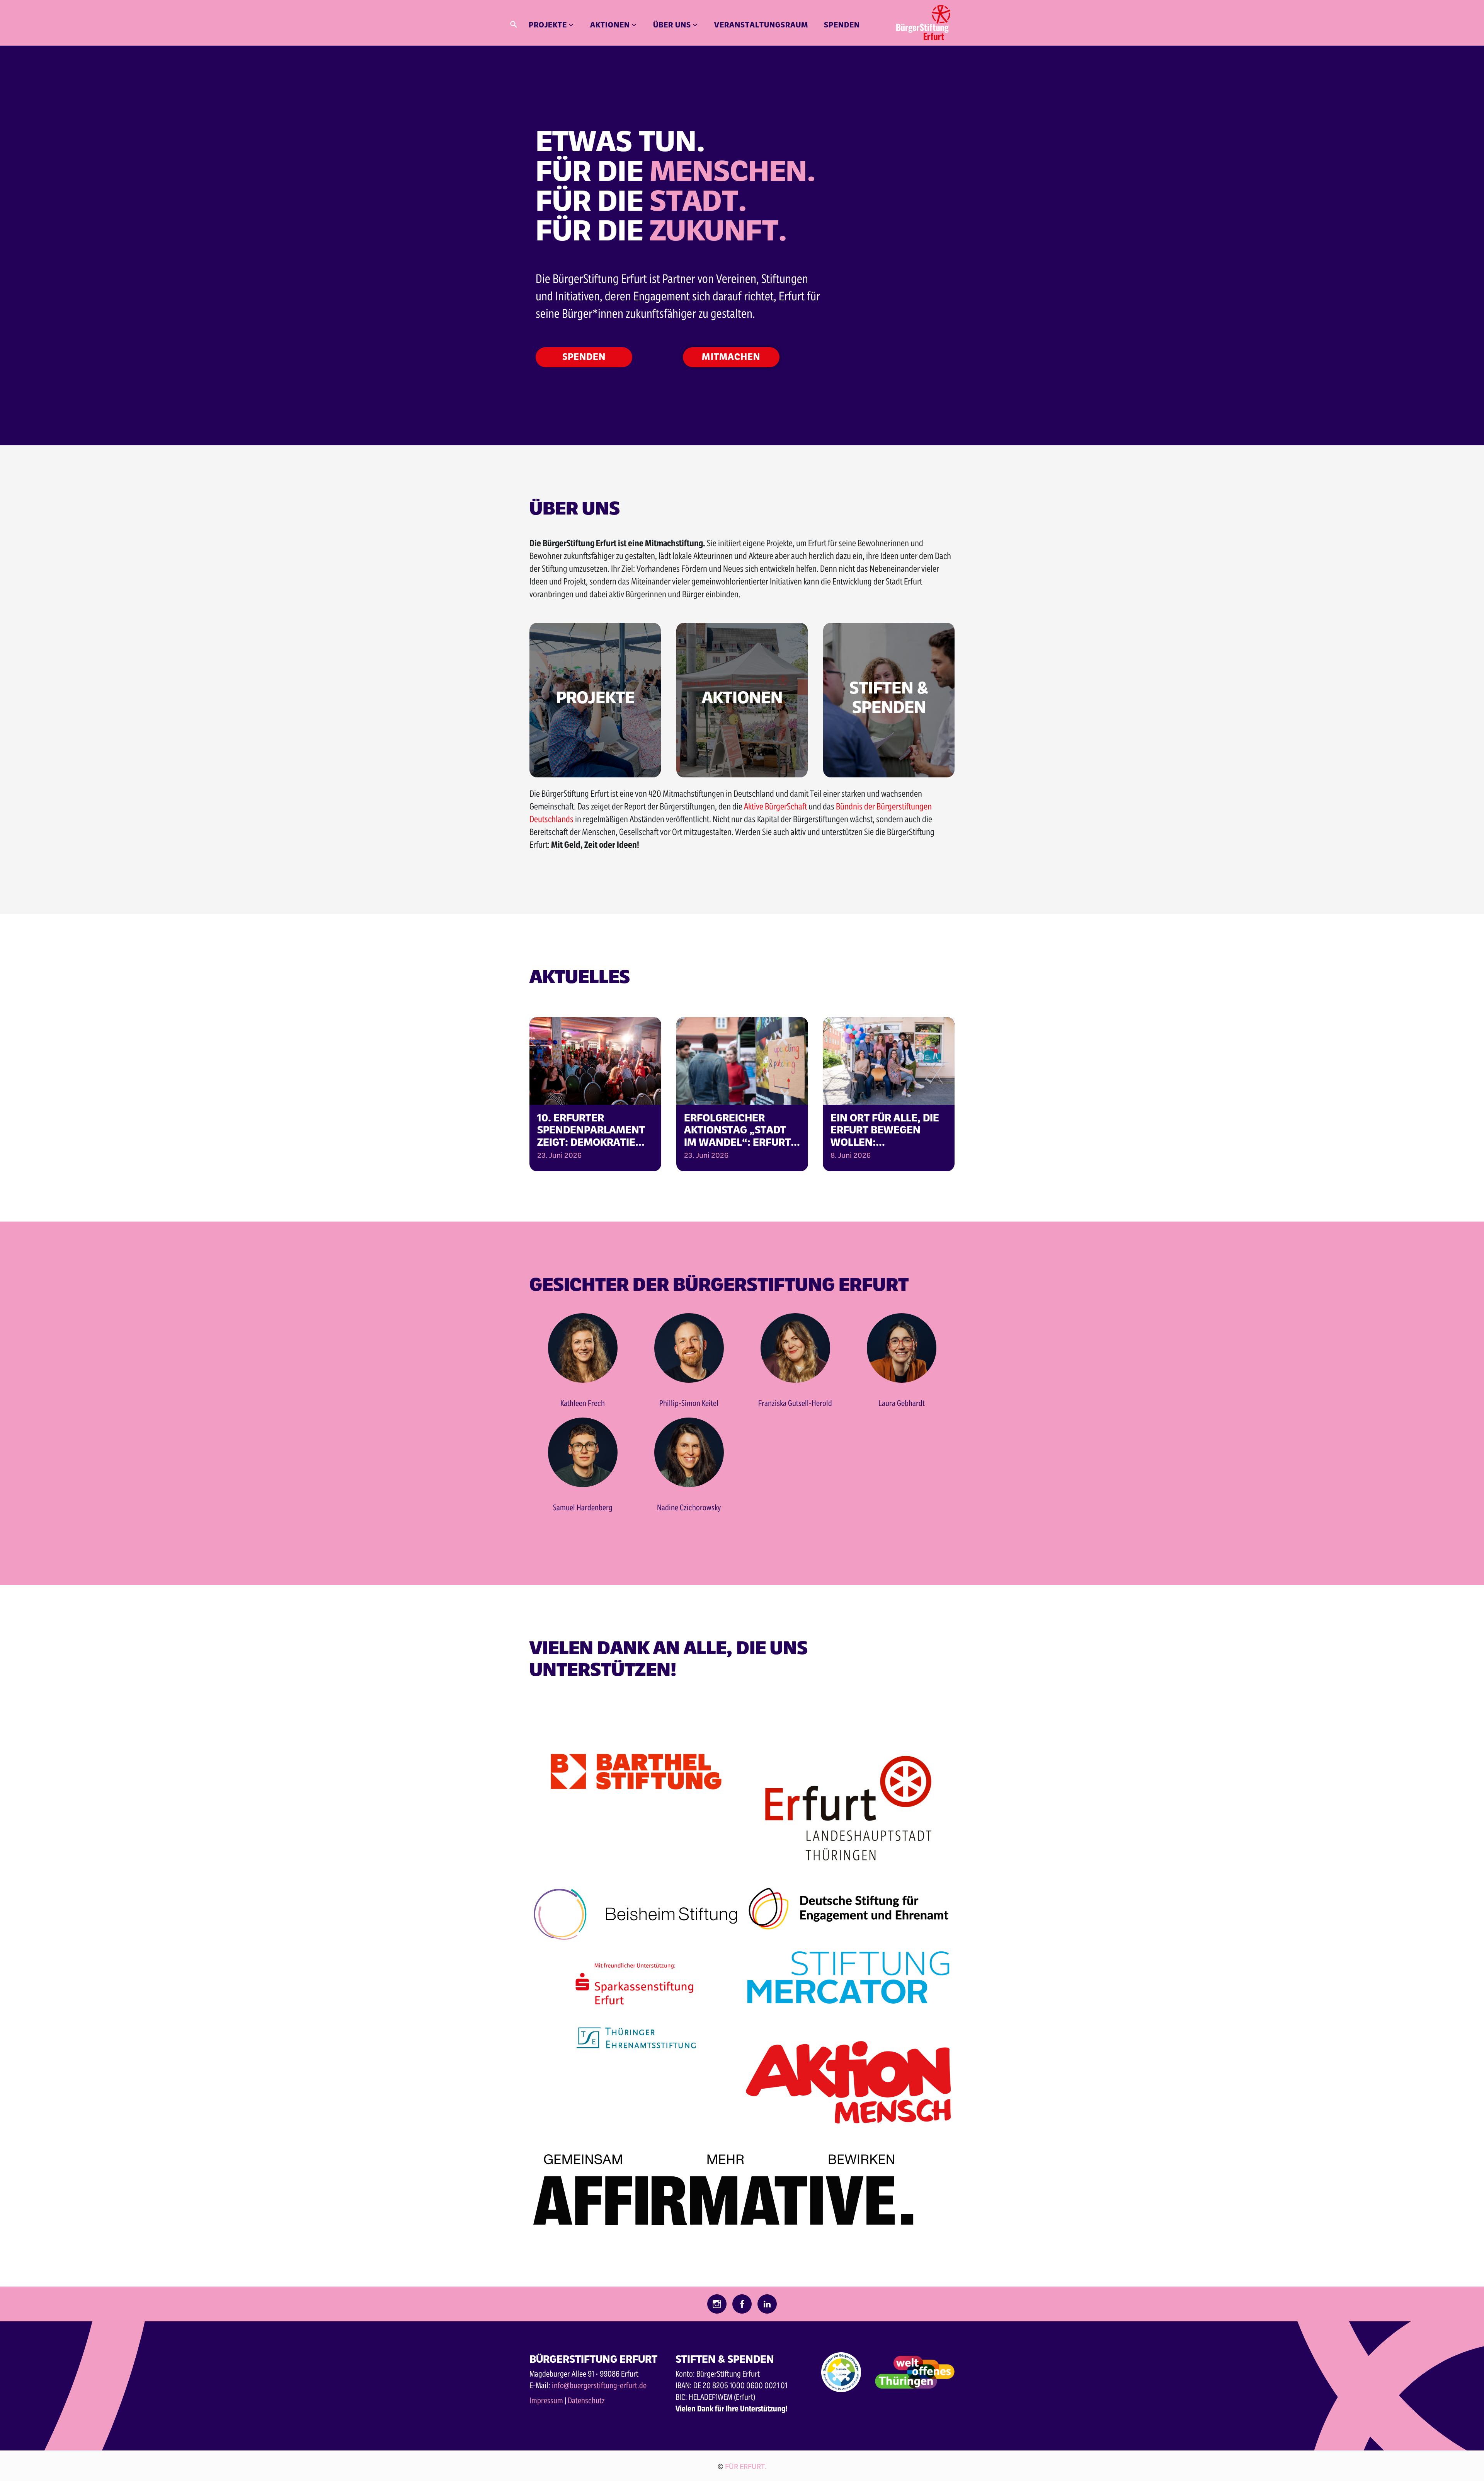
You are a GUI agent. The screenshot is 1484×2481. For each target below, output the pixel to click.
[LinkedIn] (767, 2305)
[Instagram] (717, 2305)
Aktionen (610, 24)
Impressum (546, 2400)
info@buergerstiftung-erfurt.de (599, 2385)
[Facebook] (742, 2305)
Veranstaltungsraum (761, 24)
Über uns (672, 24)
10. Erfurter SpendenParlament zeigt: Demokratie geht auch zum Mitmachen (591, 1129)
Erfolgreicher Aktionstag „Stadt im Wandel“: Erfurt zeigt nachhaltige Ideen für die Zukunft (737, 1129)
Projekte (548, 24)
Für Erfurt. (746, 2466)
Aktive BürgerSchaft (775, 806)
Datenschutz (586, 2400)
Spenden (842, 24)
